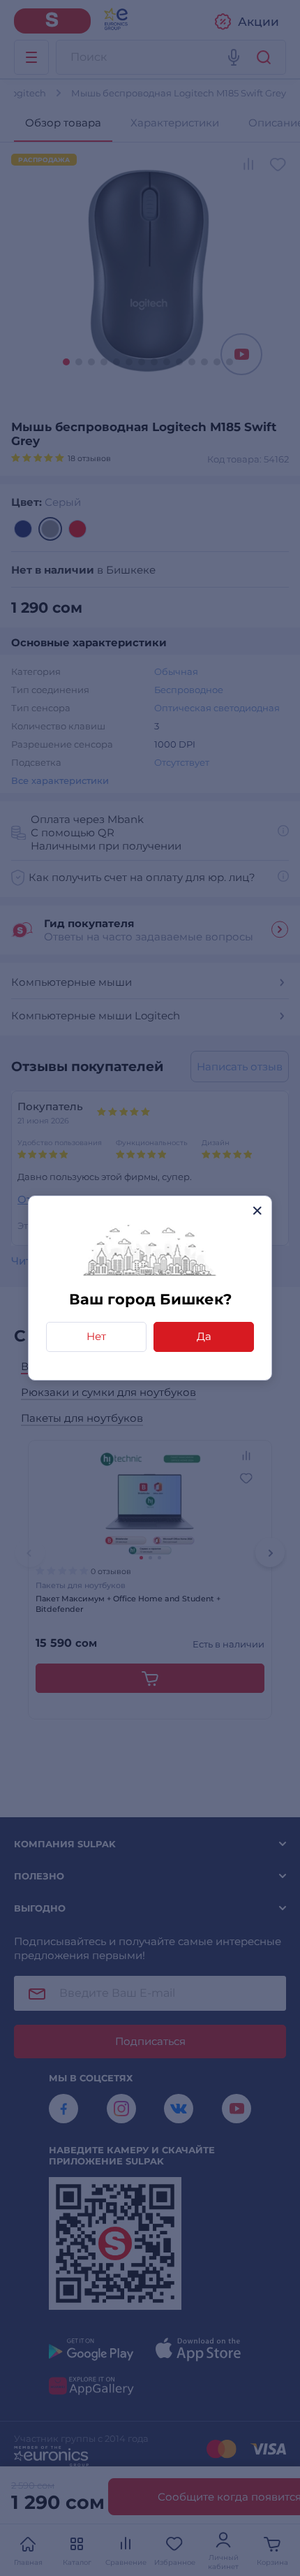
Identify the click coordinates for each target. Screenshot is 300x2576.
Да (204, 1336)
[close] (257, 1210)
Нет (96, 1336)
